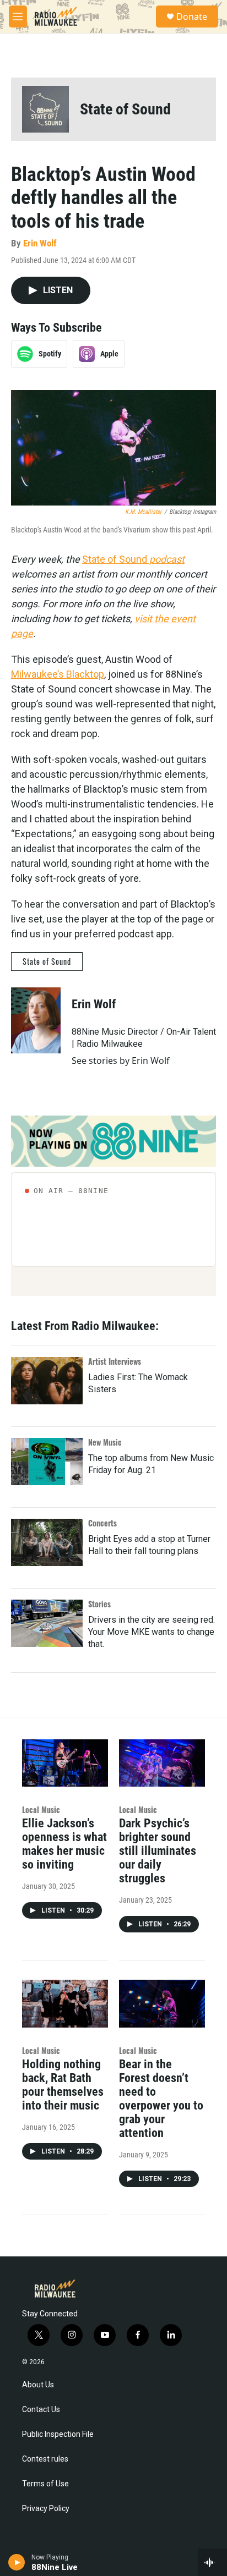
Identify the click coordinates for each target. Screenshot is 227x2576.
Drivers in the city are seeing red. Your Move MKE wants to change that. (152, 1632)
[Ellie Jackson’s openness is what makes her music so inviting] (65, 1763)
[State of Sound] (45, 109)
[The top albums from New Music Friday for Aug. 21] (47, 1462)
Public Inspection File (58, 2434)
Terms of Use (45, 2484)
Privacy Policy (46, 2509)
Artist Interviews (115, 1361)
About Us (38, 2385)
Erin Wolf (40, 243)
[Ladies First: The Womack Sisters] (47, 1381)
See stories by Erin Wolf (121, 1061)
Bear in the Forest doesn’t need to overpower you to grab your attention (161, 2099)
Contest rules (45, 2459)
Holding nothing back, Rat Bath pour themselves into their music (63, 2085)
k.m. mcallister (143, 512)
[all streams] (212, 2562)
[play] (17, 2562)
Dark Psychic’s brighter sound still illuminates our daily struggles (158, 1851)
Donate (192, 17)
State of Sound (125, 109)
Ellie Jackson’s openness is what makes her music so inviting (64, 1844)
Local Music (41, 1809)
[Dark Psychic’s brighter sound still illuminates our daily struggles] (162, 1763)
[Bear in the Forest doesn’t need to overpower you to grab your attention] (162, 2004)
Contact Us (41, 2410)
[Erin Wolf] (36, 1020)
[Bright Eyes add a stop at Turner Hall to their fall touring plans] (47, 1542)
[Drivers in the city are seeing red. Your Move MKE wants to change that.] (47, 1623)
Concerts (102, 1523)
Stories (99, 1604)
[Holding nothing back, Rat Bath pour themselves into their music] (65, 2004)
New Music (105, 1442)
